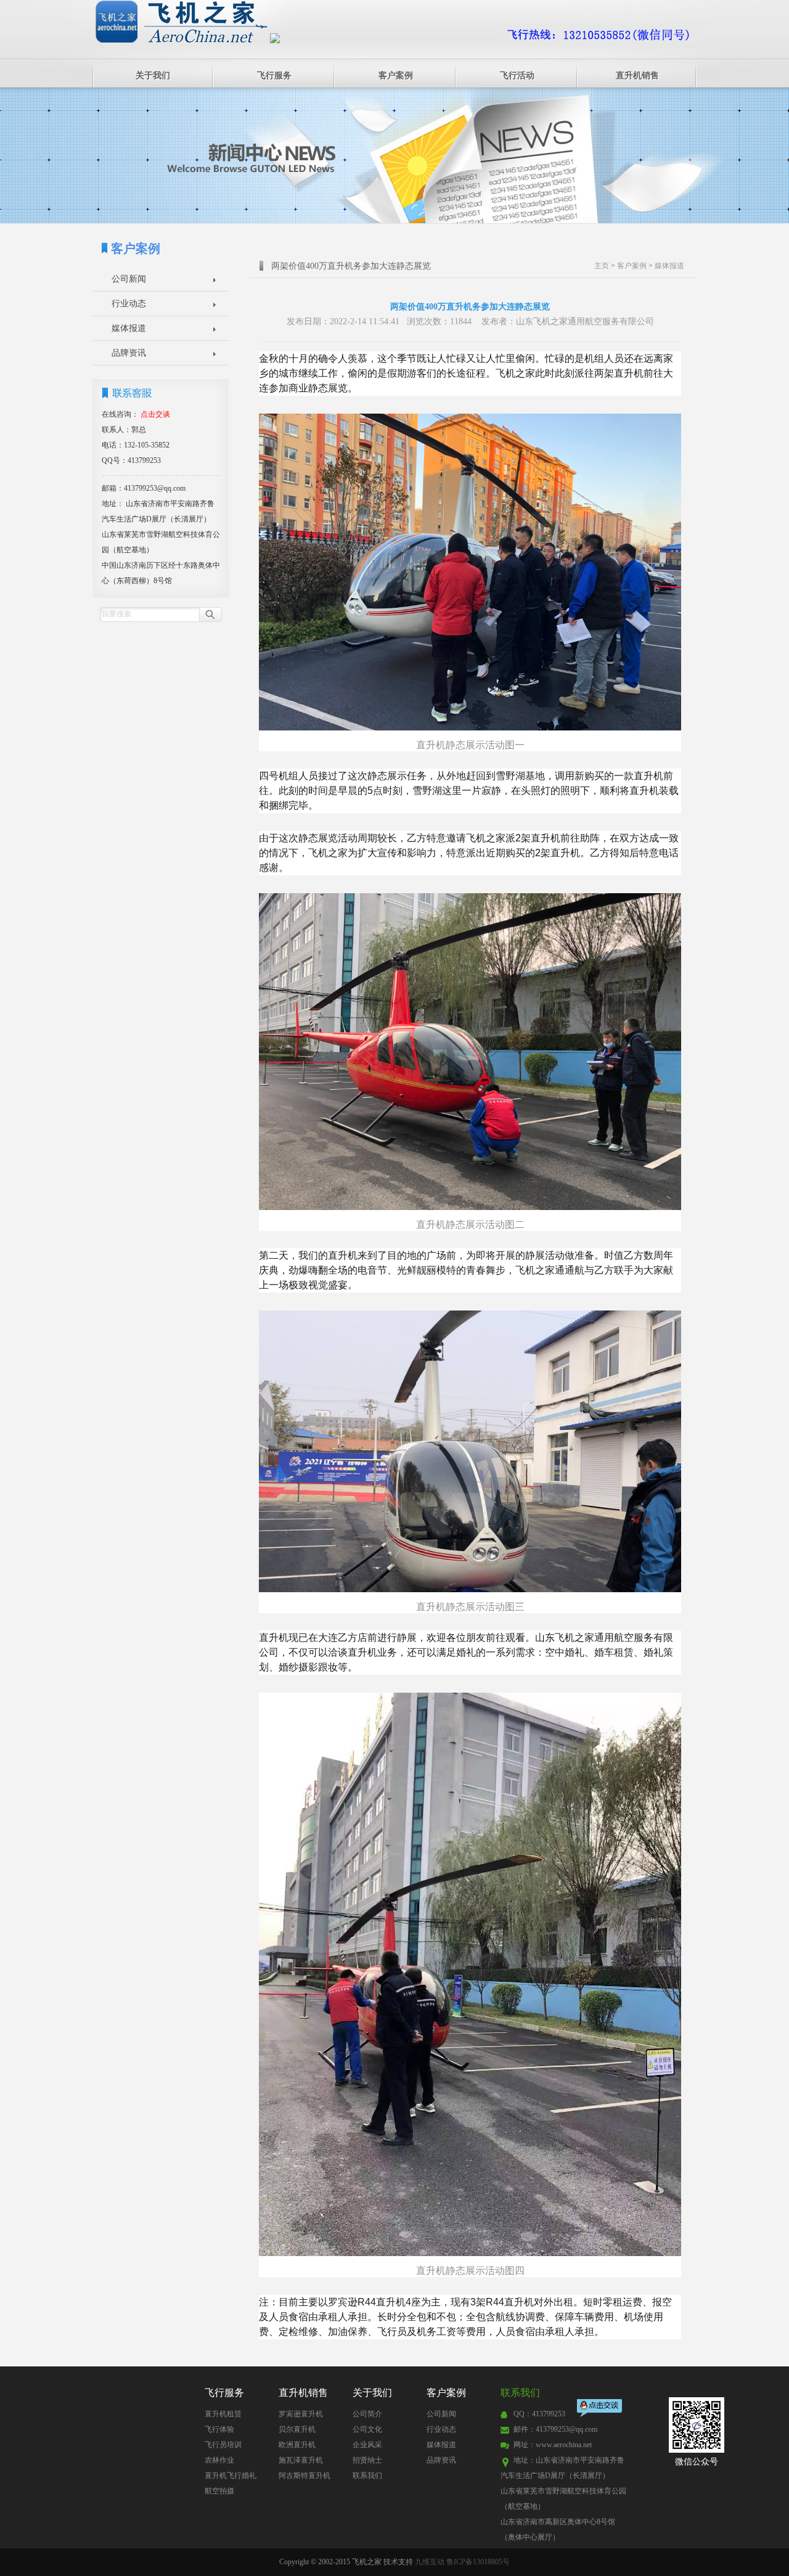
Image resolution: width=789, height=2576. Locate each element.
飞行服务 (274, 76)
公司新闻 (129, 279)
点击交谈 (600, 2409)
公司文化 (367, 2429)
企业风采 (367, 2445)
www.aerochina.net (564, 2445)
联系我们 (367, 2476)
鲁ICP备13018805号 (478, 2562)
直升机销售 (637, 76)
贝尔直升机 (297, 2429)
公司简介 (367, 2414)
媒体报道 (129, 328)
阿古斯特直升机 (305, 2476)
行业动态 (129, 304)
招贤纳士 (367, 2460)
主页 (602, 266)
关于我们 (153, 76)
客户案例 (396, 76)
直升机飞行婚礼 (231, 2476)
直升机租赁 (223, 2414)
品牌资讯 (129, 353)
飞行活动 (517, 76)
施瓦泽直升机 (301, 2460)
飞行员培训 (223, 2445)
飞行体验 (219, 2429)
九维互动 (430, 2562)
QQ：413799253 (539, 2414)
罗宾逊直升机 (301, 2414)
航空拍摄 (219, 2491)
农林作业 (219, 2460)
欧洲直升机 (297, 2445)
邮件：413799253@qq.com (555, 2429)
